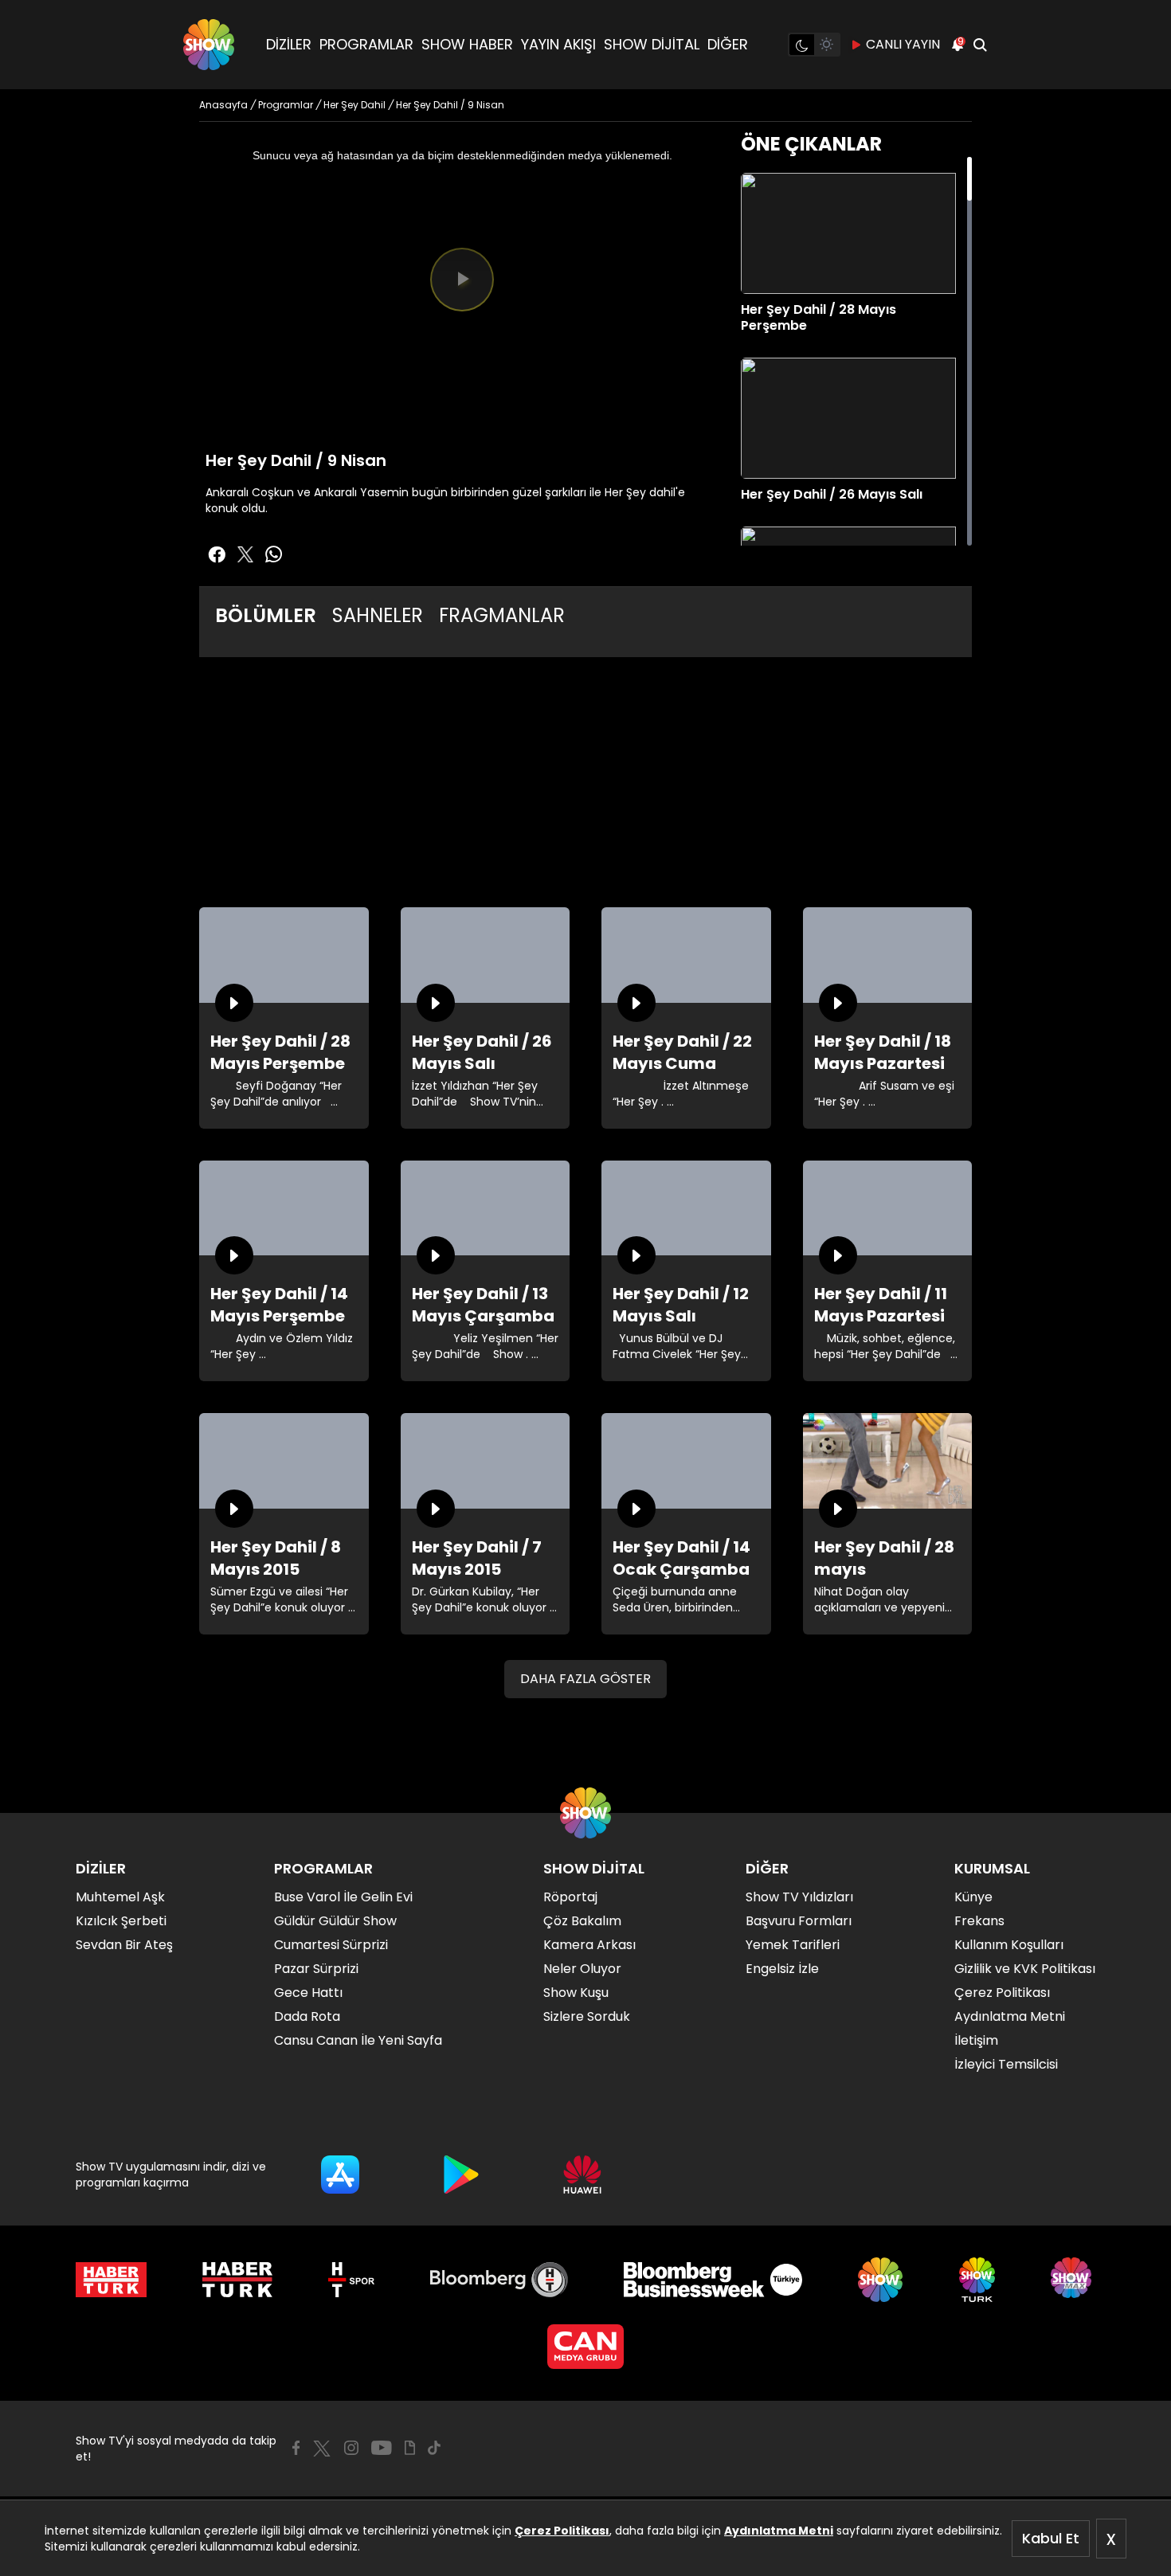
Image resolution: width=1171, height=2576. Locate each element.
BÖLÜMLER (266, 615)
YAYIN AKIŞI (558, 44)
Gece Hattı (308, 1993)
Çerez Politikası (562, 2531)
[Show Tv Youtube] (382, 2448)
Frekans (979, 1921)
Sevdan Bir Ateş (124, 1945)
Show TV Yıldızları (799, 1897)
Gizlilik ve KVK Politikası (1025, 1969)
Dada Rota (307, 2016)
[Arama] (980, 45)
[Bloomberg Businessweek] (713, 2280)
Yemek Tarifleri (793, 1945)
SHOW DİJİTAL (652, 44)
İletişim (976, 2040)
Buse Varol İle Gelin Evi (343, 1897)
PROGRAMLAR (366, 44)
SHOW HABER (467, 44)
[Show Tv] (209, 45)
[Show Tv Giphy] (410, 2448)
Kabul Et (1051, 2538)
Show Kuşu (576, 1993)
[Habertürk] (111, 2280)
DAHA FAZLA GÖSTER (585, 1679)
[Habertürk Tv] (237, 2280)
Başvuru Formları (799, 1921)
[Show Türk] (977, 2280)
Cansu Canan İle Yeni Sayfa (358, 2040)
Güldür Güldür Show (335, 1921)
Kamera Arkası (589, 1945)
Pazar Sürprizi (316, 1969)
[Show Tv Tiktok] (434, 2448)
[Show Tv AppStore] (340, 2175)
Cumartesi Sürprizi (331, 1945)
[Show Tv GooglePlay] (461, 2175)
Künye (973, 1897)
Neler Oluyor (582, 1969)
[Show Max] (1073, 2280)
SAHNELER (378, 615)
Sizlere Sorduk (587, 2016)
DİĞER (728, 44)
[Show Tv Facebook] (296, 2448)
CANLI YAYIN (903, 44)
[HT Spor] (351, 2280)
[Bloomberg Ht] (499, 2280)
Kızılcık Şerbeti (121, 1921)
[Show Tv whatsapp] (274, 554)
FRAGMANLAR (502, 615)
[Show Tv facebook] (217, 554)
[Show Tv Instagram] (351, 2448)
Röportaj (570, 1897)
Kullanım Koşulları (1009, 1945)
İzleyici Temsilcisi (1006, 2064)
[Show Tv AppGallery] (582, 2175)
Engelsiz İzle (782, 1969)
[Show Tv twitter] (245, 554)
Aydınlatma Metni (779, 2531)
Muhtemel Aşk (120, 1897)
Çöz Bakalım (582, 1921)
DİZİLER (289, 44)
